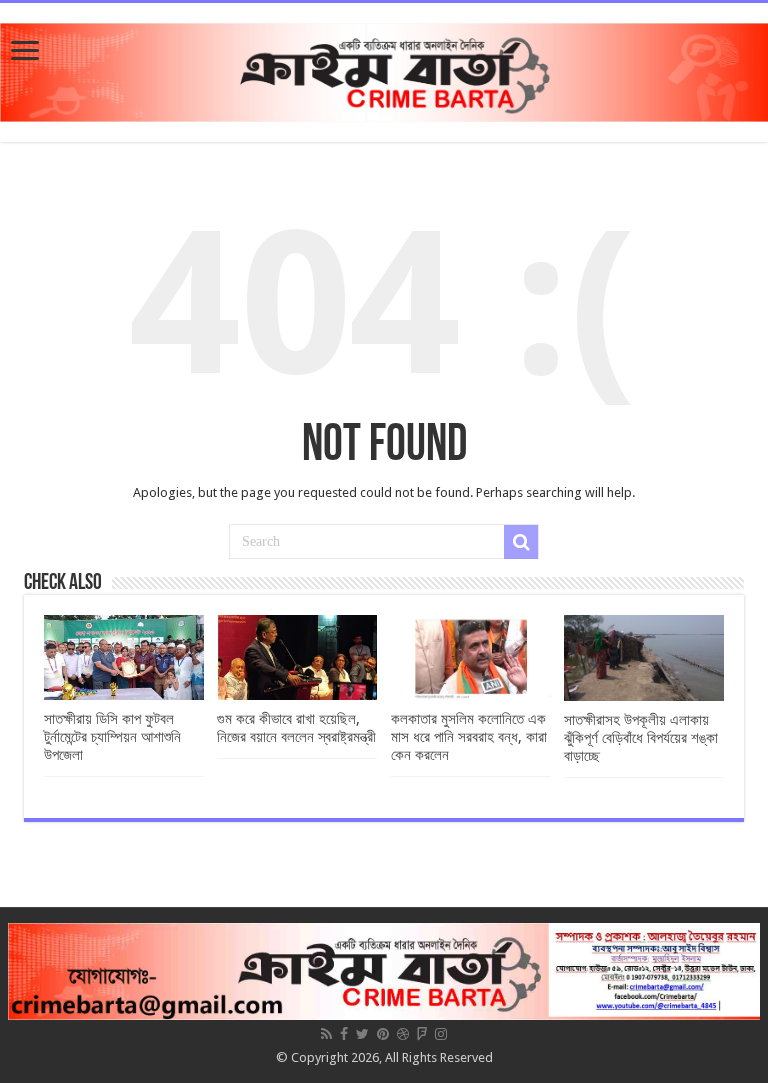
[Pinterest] (383, 1034)
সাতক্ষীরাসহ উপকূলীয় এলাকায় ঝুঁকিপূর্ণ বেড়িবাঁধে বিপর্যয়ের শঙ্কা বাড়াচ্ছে (641, 738)
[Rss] (326, 1034)
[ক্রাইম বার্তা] (384, 69)
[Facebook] (344, 1034)
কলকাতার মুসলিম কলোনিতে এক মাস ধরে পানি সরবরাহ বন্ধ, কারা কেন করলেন (469, 737)
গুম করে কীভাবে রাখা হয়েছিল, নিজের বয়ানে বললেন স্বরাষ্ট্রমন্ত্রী (296, 728)
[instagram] (441, 1034)
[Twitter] (362, 1034)
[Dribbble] (403, 1034)
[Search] (521, 542)
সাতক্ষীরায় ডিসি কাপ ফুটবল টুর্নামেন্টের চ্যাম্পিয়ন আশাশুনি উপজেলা (112, 737)
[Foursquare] (422, 1034)
